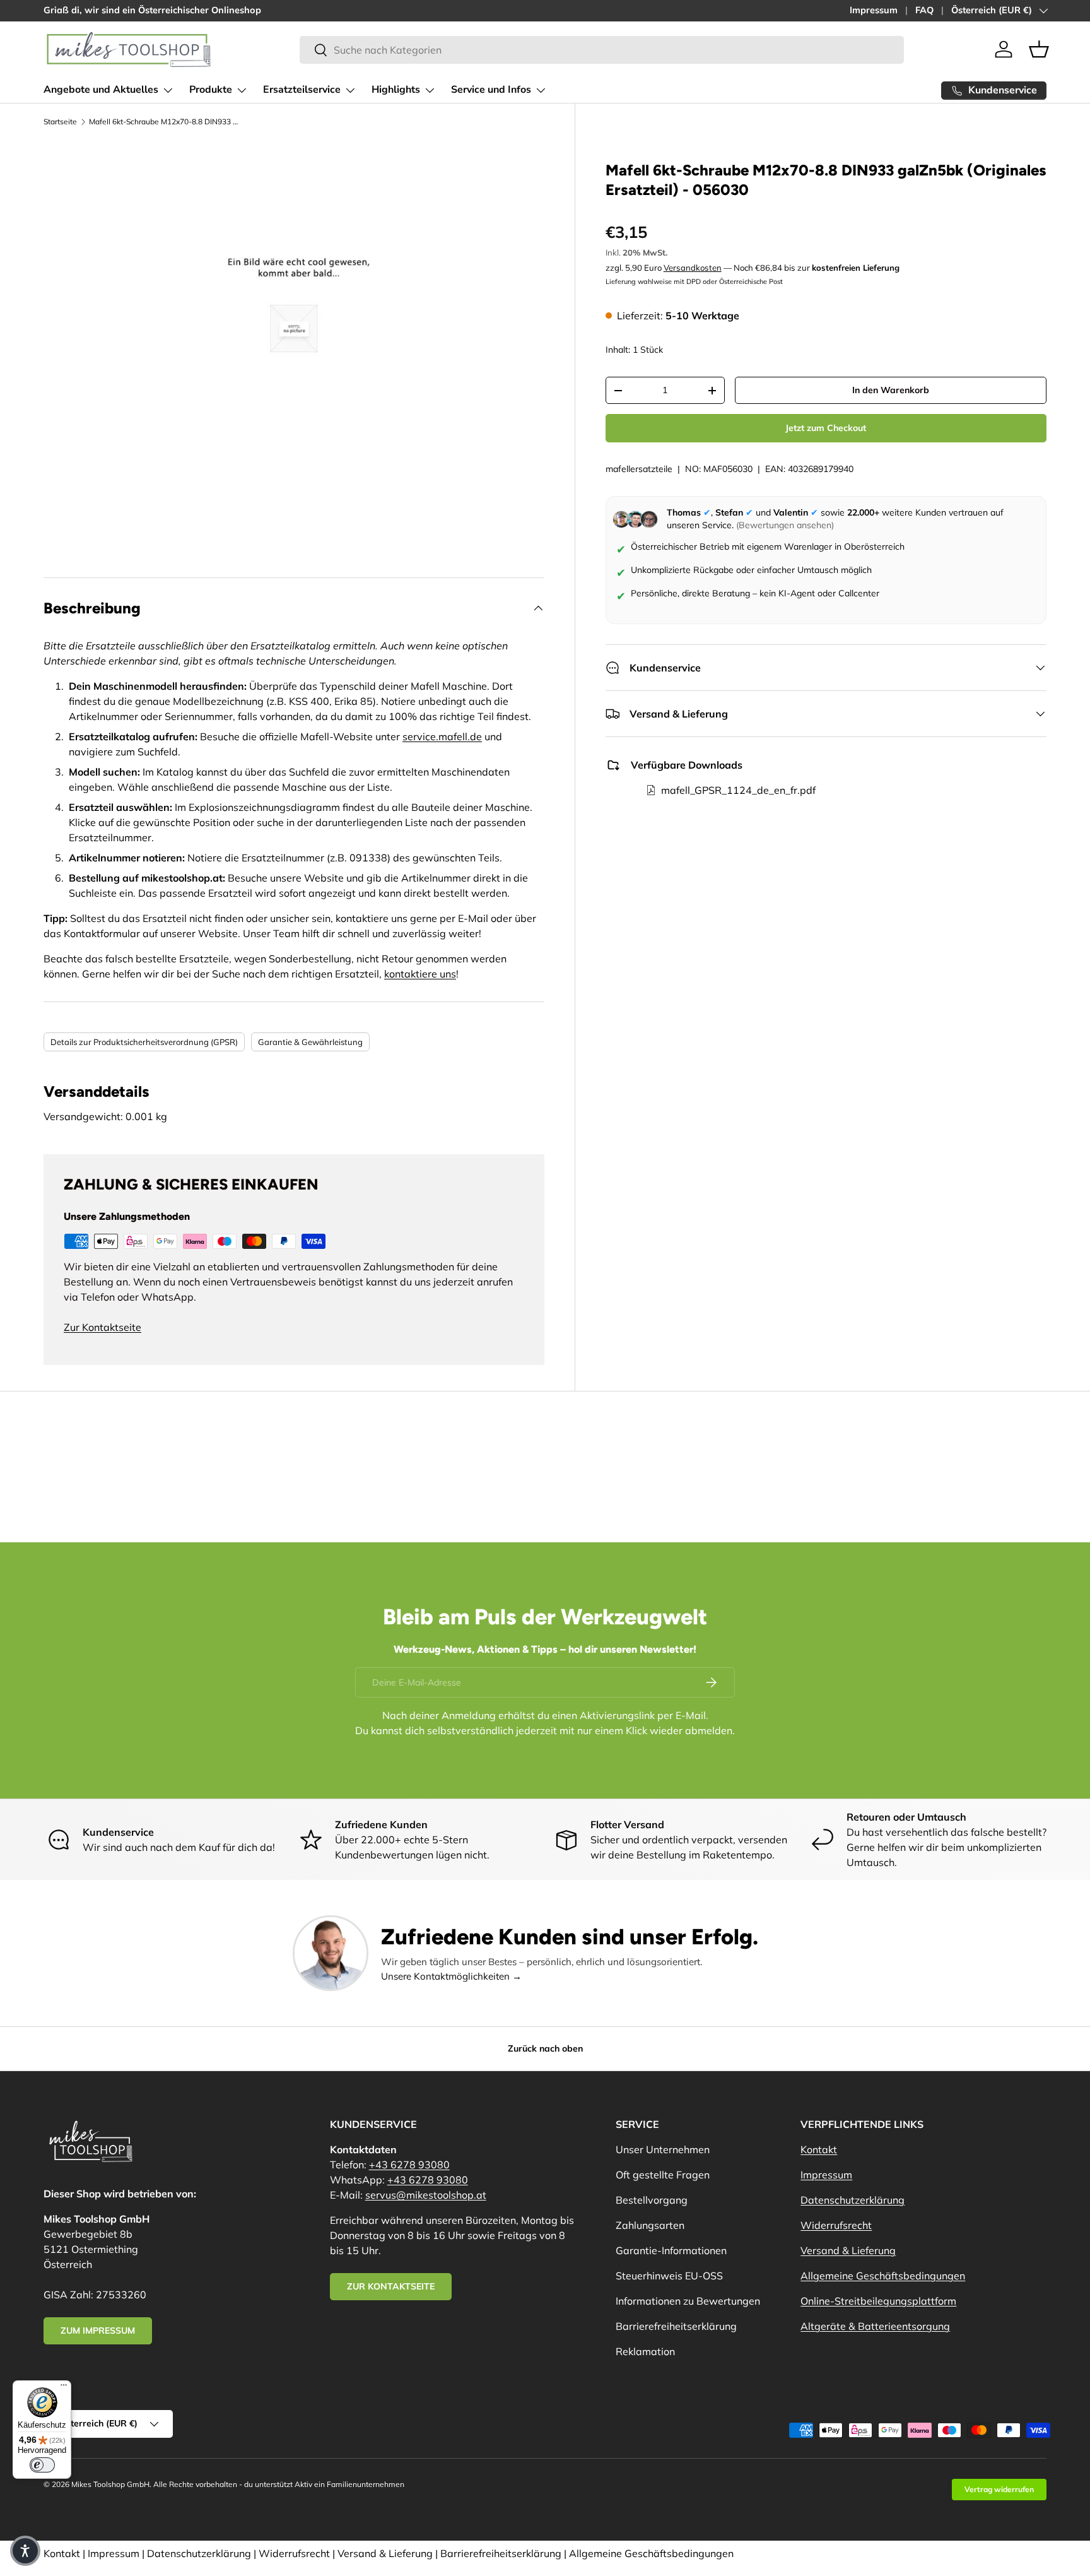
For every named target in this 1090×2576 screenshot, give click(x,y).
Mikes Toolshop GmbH (110, 2484)
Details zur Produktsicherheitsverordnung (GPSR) (144, 1042)
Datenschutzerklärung (853, 2200)
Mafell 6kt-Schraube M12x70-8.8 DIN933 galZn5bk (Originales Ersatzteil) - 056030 (165, 121)
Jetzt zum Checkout (826, 428)
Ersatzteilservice (302, 90)
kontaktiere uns (420, 974)
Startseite (60, 121)
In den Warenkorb (891, 391)
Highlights (396, 90)
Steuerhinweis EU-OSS (669, 2276)
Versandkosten (693, 268)
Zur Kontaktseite (103, 1327)
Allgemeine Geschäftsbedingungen (883, 2276)
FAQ (924, 10)
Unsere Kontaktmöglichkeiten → (451, 1976)
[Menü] (64, 2388)
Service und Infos (491, 90)
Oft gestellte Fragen (663, 2175)
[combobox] (602, 50)
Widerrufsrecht (836, 2225)
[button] (1039, 49)
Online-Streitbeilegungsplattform (878, 2301)
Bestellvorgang (652, 2200)
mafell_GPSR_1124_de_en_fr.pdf (738, 790)
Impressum (874, 10)
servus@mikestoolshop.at (426, 2195)
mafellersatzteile (639, 469)
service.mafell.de (442, 736)
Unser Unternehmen (663, 2149)
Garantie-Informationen (671, 2250)
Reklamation (645, 2351)
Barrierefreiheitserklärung (676, 2326)
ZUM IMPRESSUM (98, 2331)
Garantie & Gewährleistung (310, 1042)
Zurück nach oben (545, 2048)
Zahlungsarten (650, 2225)
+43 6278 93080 (409, 2165)
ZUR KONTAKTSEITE (391, 2286)
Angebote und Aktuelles (101, 90)
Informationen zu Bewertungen (688, 2301)
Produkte (211, 90)
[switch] (42, 2465)
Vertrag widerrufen (999, 2489)
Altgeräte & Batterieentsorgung (875, 2326)
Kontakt (819, 2149)
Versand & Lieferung (848, 2250)
